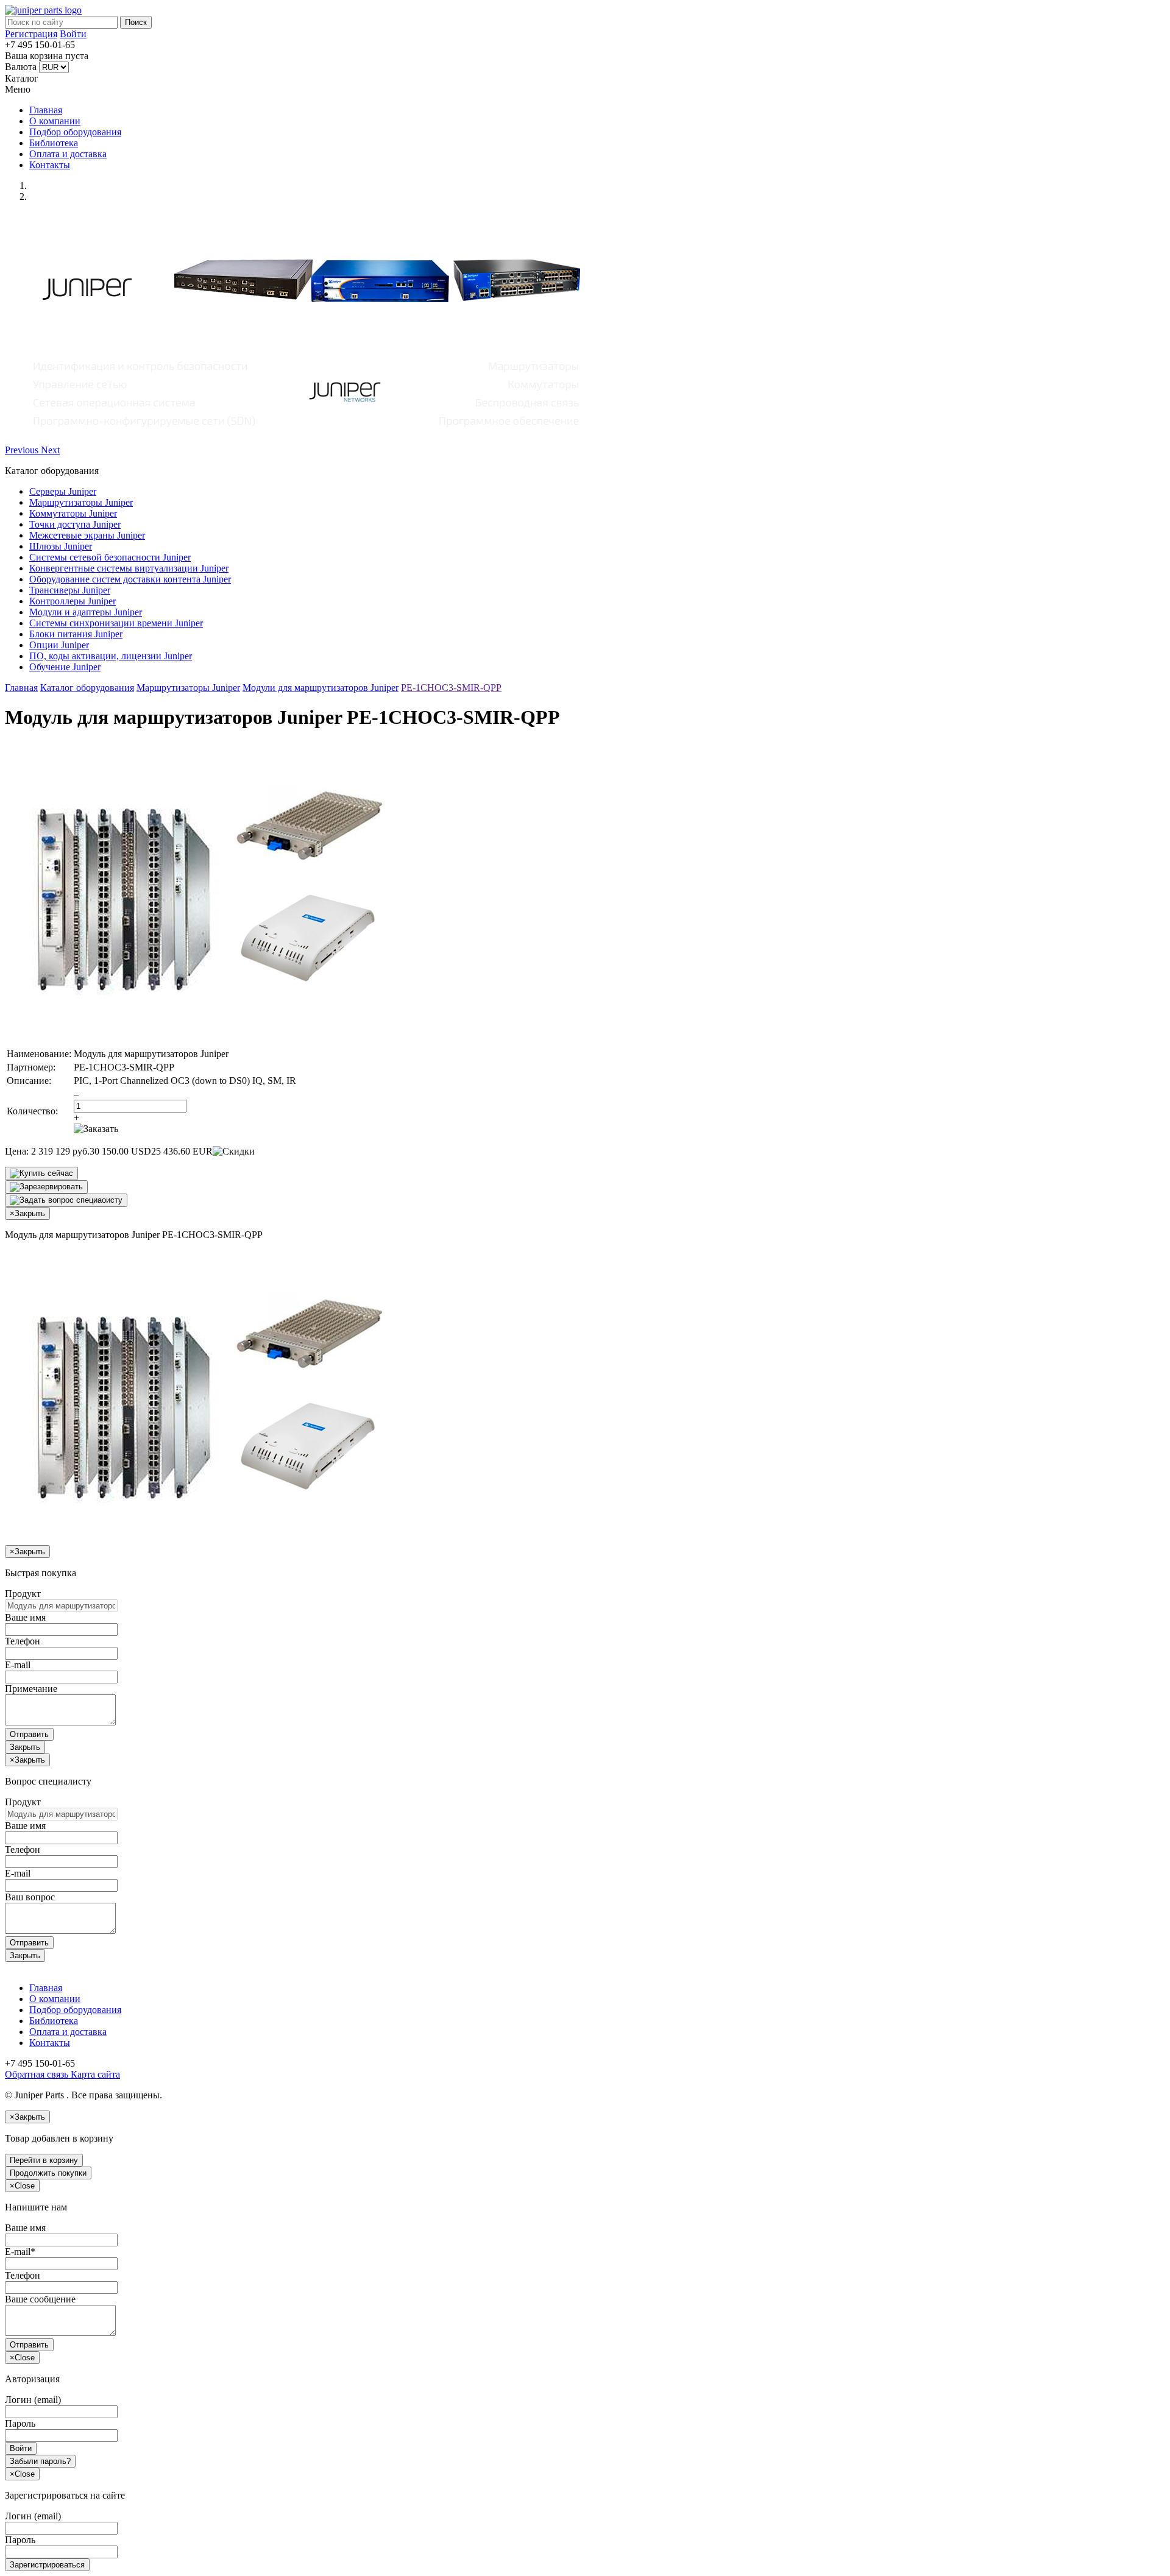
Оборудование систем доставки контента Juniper (130, 579)
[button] (23, 450)
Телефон (23, 1641)
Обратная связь (37, 2074)
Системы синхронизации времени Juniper (116, 623)
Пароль (20, 2423)
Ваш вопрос (30, 1897)
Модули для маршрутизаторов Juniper (321, 688)
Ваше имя (25, 1617)
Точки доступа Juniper (75, 524)
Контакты (50, 165)
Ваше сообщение (40, 2299)
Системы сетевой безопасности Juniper (110, 557)
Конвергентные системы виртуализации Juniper (129, 568)
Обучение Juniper (65, 667)
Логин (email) (33, 2400)
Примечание (31, 1689)
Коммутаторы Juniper (73, 513)
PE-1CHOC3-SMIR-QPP (451, 688)
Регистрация (31, 34)
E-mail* (20, 2252)
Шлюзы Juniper (61, 546)
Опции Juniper (59, 645)
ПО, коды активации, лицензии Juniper (111, 656)
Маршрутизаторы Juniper (81, 502)
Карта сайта (94, 2074)
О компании (55, 121)
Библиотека (54, 143)
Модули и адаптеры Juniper (86, 612)
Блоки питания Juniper (76, 634)
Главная (46, 110)
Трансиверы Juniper (70, 590)
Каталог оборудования (87, 688)
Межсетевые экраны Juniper (87, 535)
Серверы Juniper (63, 491)
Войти (73, 34)
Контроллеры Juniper (73, 601)
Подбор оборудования (75, 132)
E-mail (18, 1665)
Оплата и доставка (68, 154)
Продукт (23, 1594)
